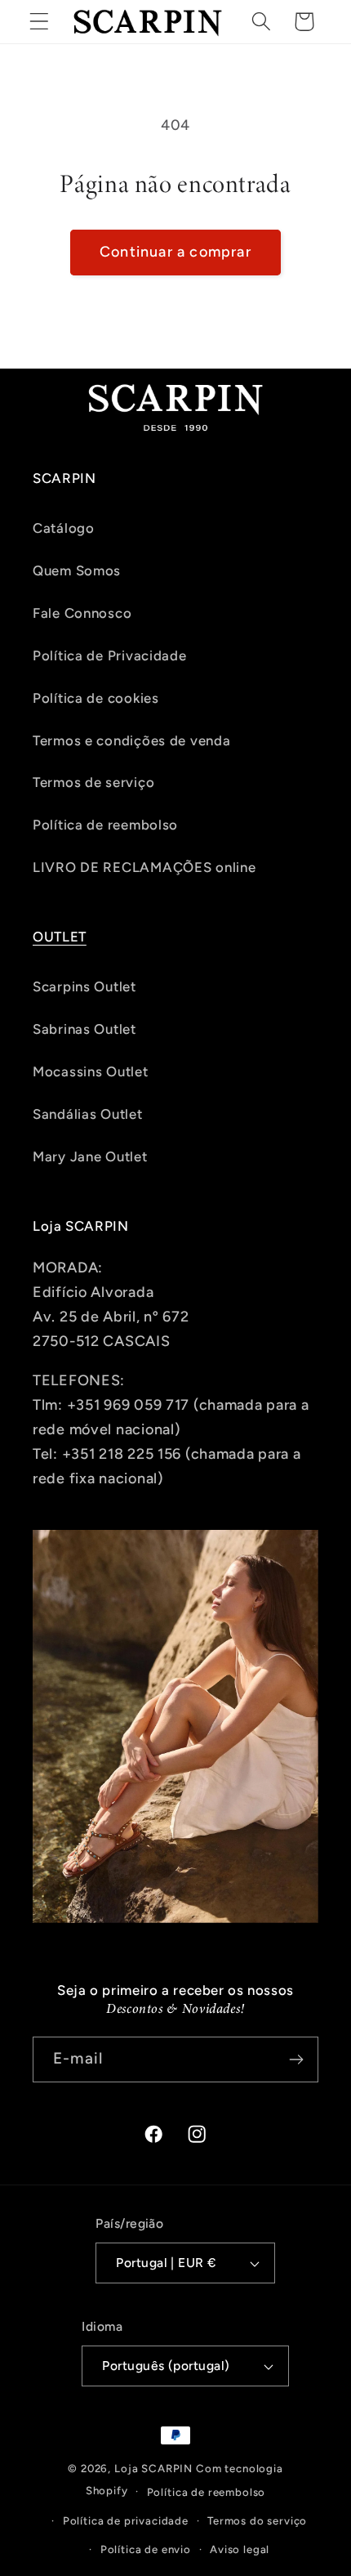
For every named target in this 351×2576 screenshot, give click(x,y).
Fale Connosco (82, 613)
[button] (40, 22)
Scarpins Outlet (84, 986)
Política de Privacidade (110, 655)
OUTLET (60, 937)
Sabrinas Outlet (84, 1029)
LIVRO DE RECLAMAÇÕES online (144, 867)
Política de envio (146, 2549)
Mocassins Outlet (91, 1071)
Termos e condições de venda (131, 740)
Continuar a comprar (175, 252)
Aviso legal (240, 2549)
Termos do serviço (257, 2520)
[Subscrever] (296, 2059)
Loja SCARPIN (153, 2468)
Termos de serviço (93, 782)
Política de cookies (96, 698)
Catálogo (64, 528)
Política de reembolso (105, 825)
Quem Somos (77, 570)
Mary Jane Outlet (90, 1156)
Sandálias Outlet (88, 1114)
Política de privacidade (126, 2520)
